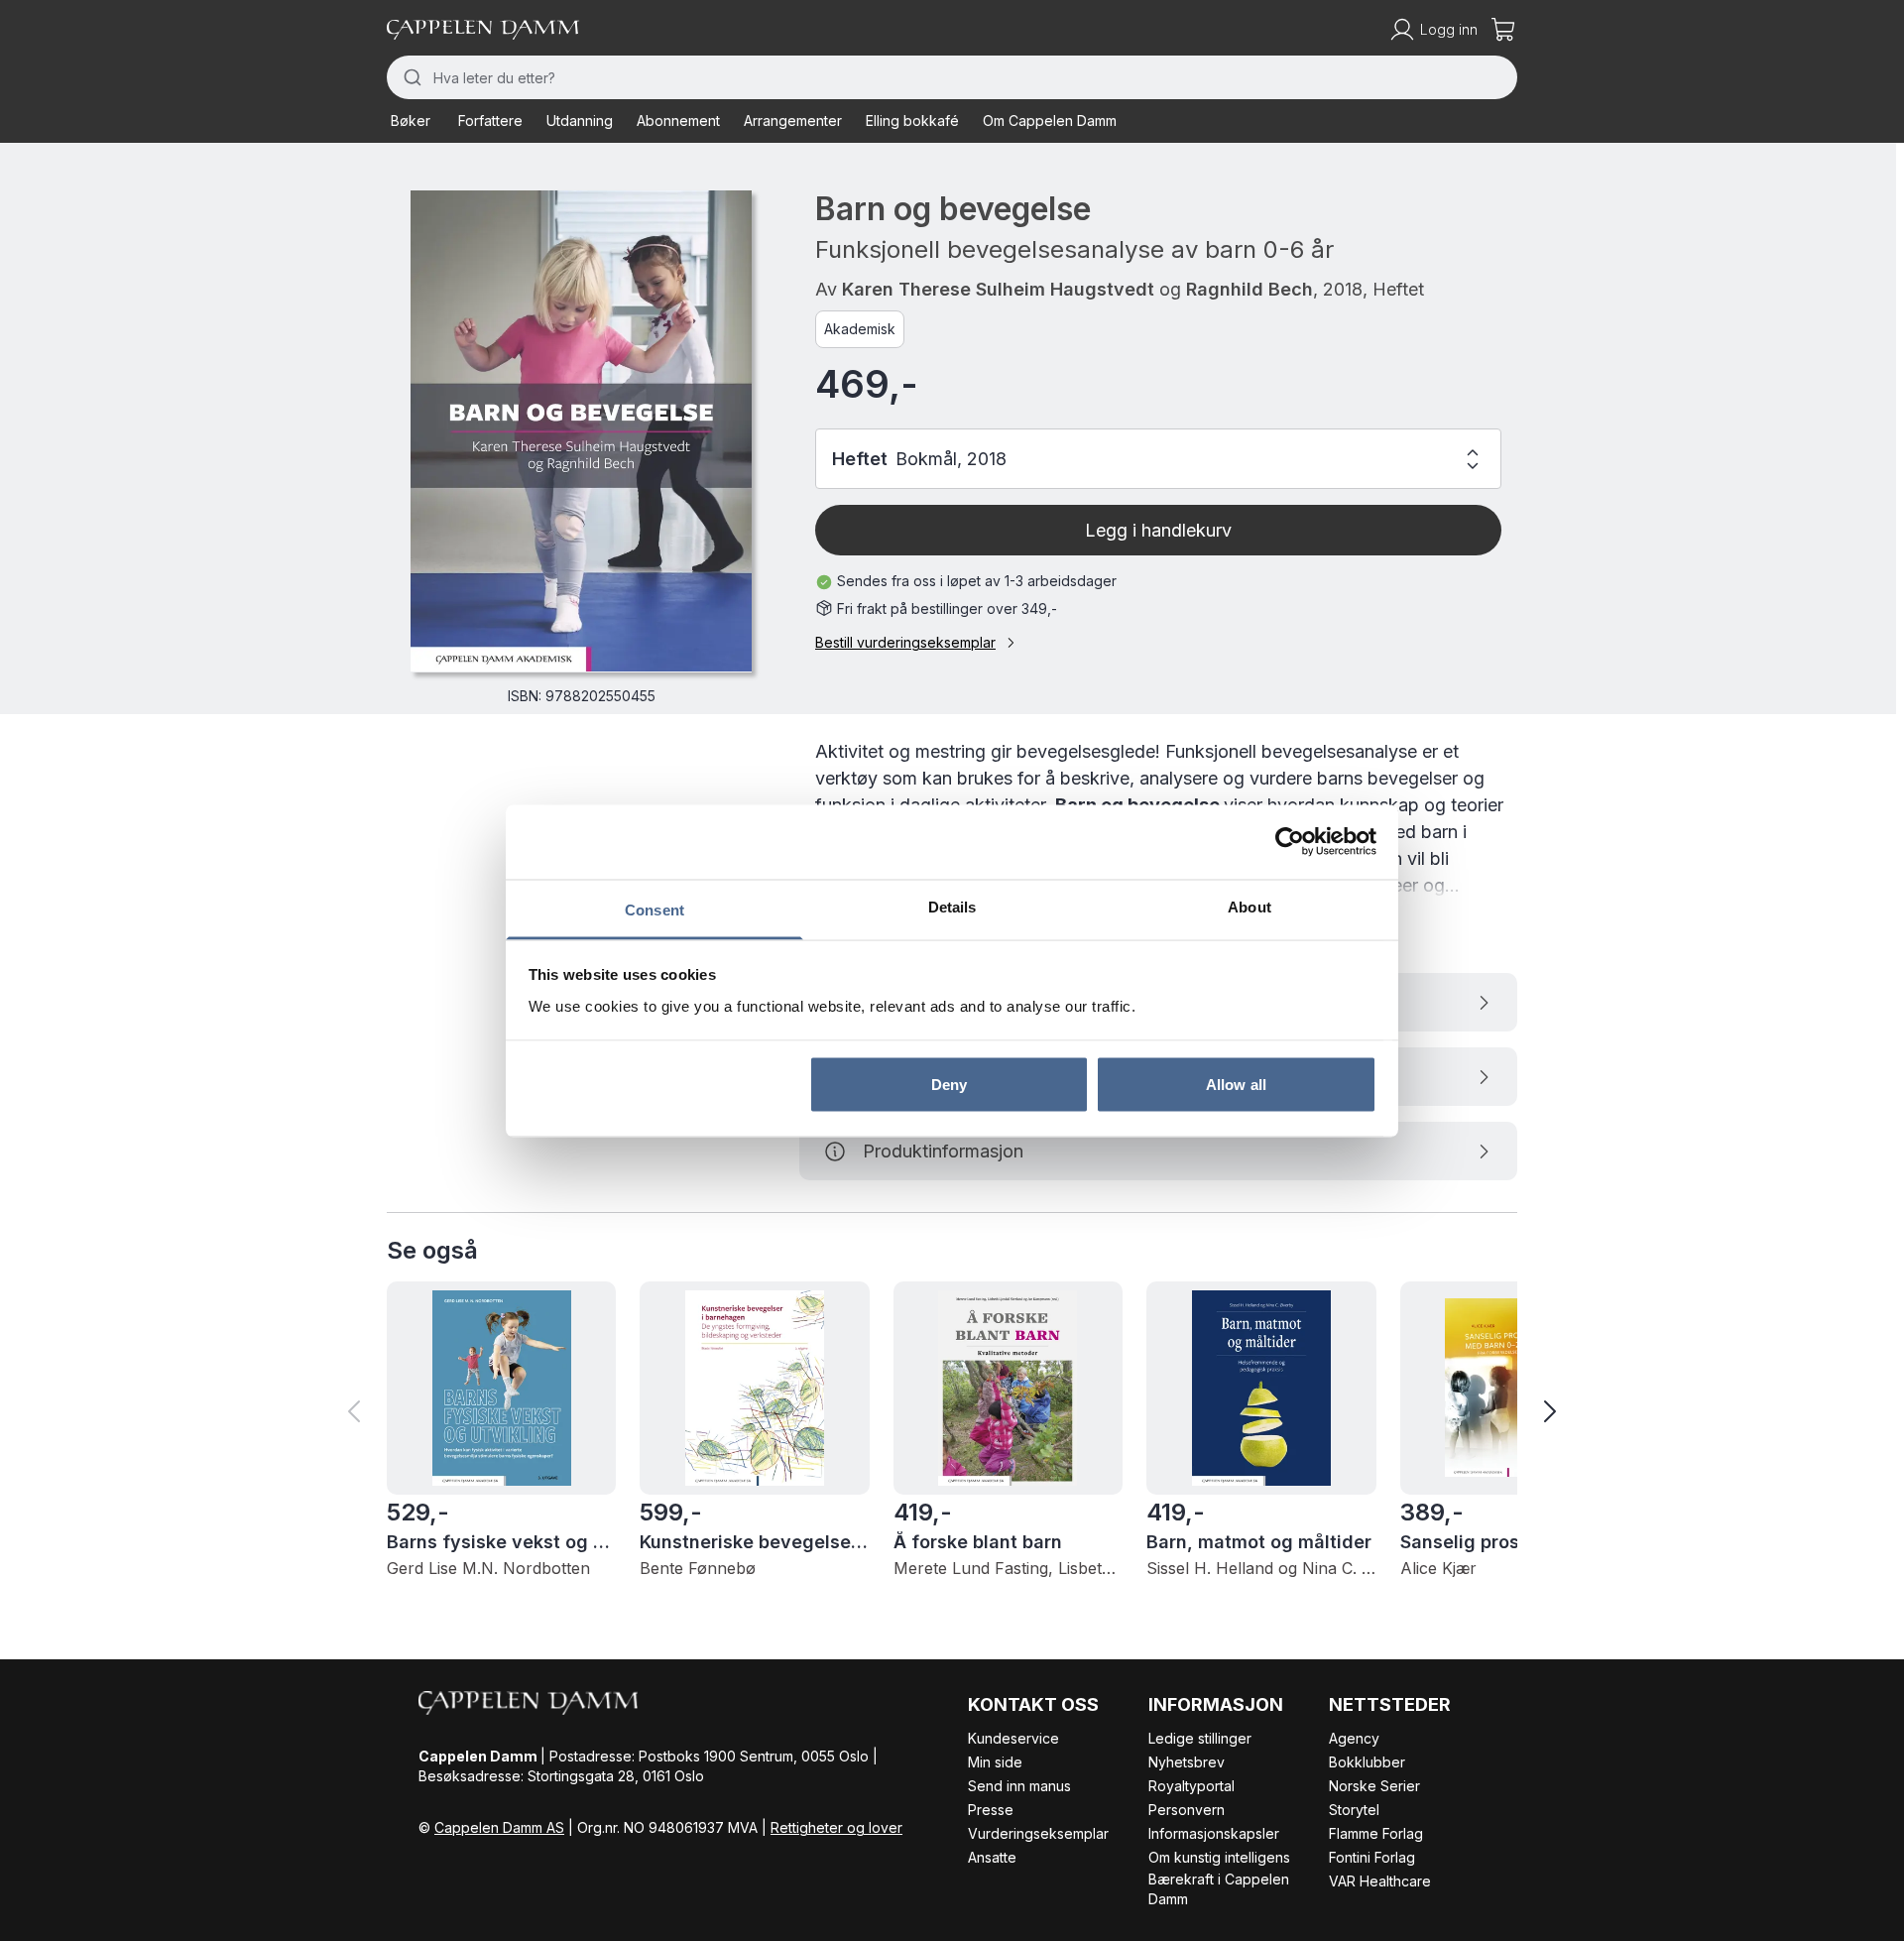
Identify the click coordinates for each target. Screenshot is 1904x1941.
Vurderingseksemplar (1038, 1833)
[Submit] (410, 77)
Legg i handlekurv (1158, 530)
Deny (949, 1085)
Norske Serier (1374, 1786)
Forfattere (490, 121)
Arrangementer (793, 121)
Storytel (1354, 1810)
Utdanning (580, 121)
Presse (991, 1810)
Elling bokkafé (912, 121)
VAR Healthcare (1380, 1881)
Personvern (1187, 1810)
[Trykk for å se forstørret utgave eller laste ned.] (581, 431)
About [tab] (1249, 906)
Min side (995, 1762)
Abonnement (678, 121)
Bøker (411, 121)
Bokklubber (1367, 1762)
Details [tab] (952, 906)
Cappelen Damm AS (499, 1827)
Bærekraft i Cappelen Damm (1219, 1889)
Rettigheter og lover (836, 1827)
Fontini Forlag (1372, 1857)
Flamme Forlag (1376, 1833)
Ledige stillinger (1200, 1738)
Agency (1354, 1738)
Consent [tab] (654, 909)
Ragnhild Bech (1249, 289)
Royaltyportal (1191, 1786)
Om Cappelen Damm (1050, 121)
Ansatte (992, 1857)
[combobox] (952, 77)
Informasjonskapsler (1214, 1833)
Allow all (1236, 1085)
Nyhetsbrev (1187, 1762)
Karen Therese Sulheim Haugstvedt (998, 289)
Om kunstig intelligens (1219, 1857)
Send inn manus (1019, 1786)
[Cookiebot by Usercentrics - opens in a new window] (1290, 842)
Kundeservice (1013, 1738)
